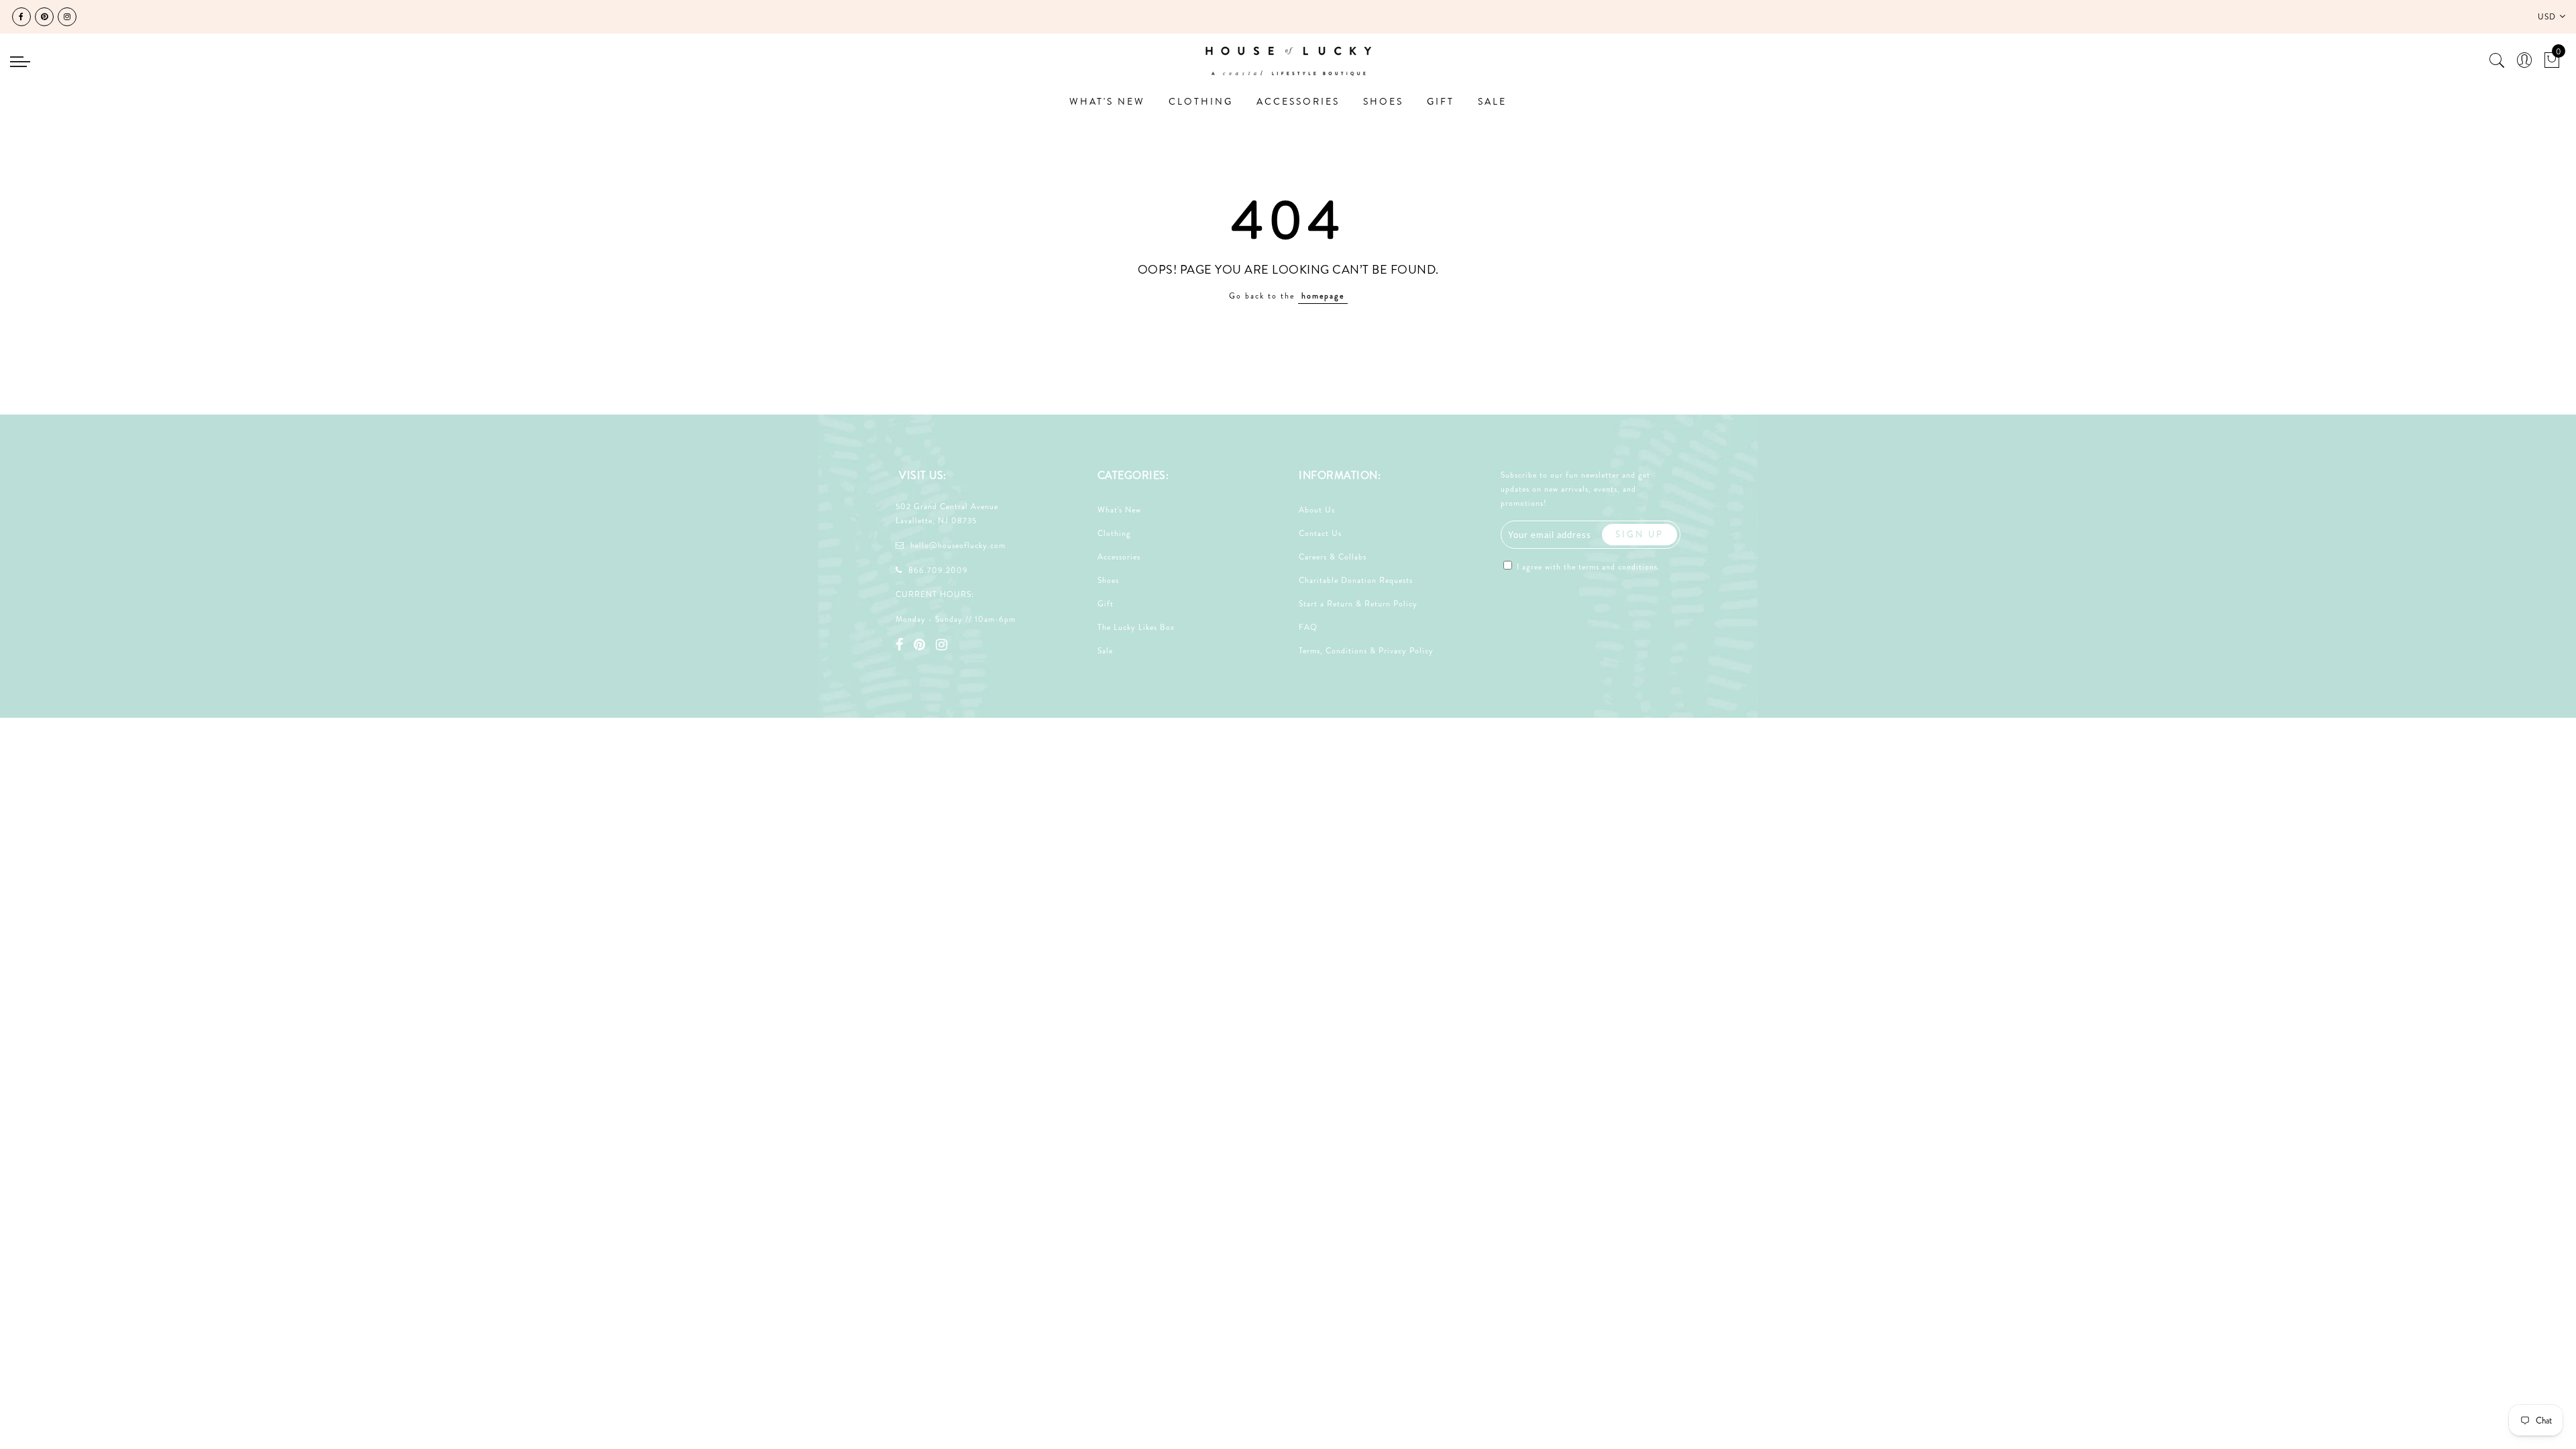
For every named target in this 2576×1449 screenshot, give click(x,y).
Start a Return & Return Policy (1358, 604)
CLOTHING (1201, 101)
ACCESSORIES (1298, 101)
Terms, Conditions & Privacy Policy (1366, 651)
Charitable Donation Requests (1356, 580)
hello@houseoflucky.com (958, 545)
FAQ (1308, 627)
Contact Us (1320, 533)
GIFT (1441, 101)
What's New (1119, 510)
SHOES (1383, 101)
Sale (1105, 651)
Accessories (1119, 557)
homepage (1323, 296)
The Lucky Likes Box (1136, 627)
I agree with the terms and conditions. (1587, 567)
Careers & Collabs (1333, 557)
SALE (1492, 101)
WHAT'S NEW (1107, 101)
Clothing (1114, 533)
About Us (1317, 510)
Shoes (1108, 580)
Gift (1106, 604)
